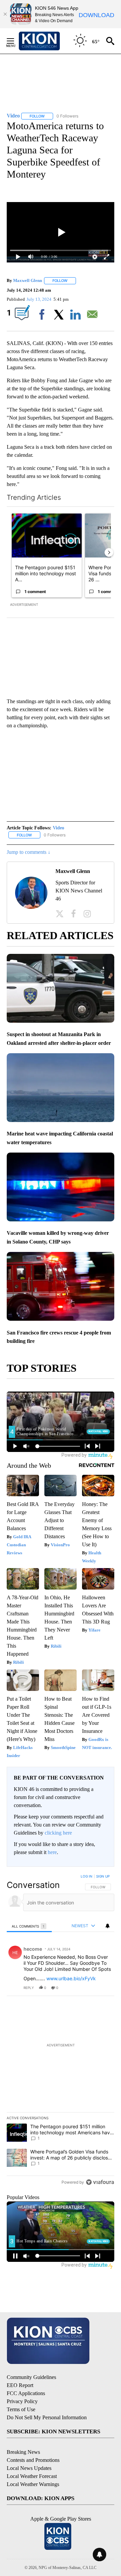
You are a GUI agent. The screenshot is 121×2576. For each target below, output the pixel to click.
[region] (61, 2031)
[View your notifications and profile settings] (108, 1926)
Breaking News (23, 2452)
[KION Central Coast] (48, 41)
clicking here (58, 1833)
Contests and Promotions (33, 2460)
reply (29, 1988)
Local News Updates (29, 2468)
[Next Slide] (109, 552)
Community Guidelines (31, 2377)
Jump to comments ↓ (29, 852)
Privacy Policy (22, 2401)
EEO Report (20, 2385)
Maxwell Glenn (28, 280)
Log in (87, 1876)
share (88, 1988)
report (103, 1988)
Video (58, 828)
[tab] (29, 1926)
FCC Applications (26, 2393)
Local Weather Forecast (32, 2476)
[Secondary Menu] (15, 41)
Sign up (103, 1876)
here (52, 1852)
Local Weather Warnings (33, 2484)
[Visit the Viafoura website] (100, 2182)
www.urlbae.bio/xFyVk (71, 1978)
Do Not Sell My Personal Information (47, 2417)
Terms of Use (21, 2409)
